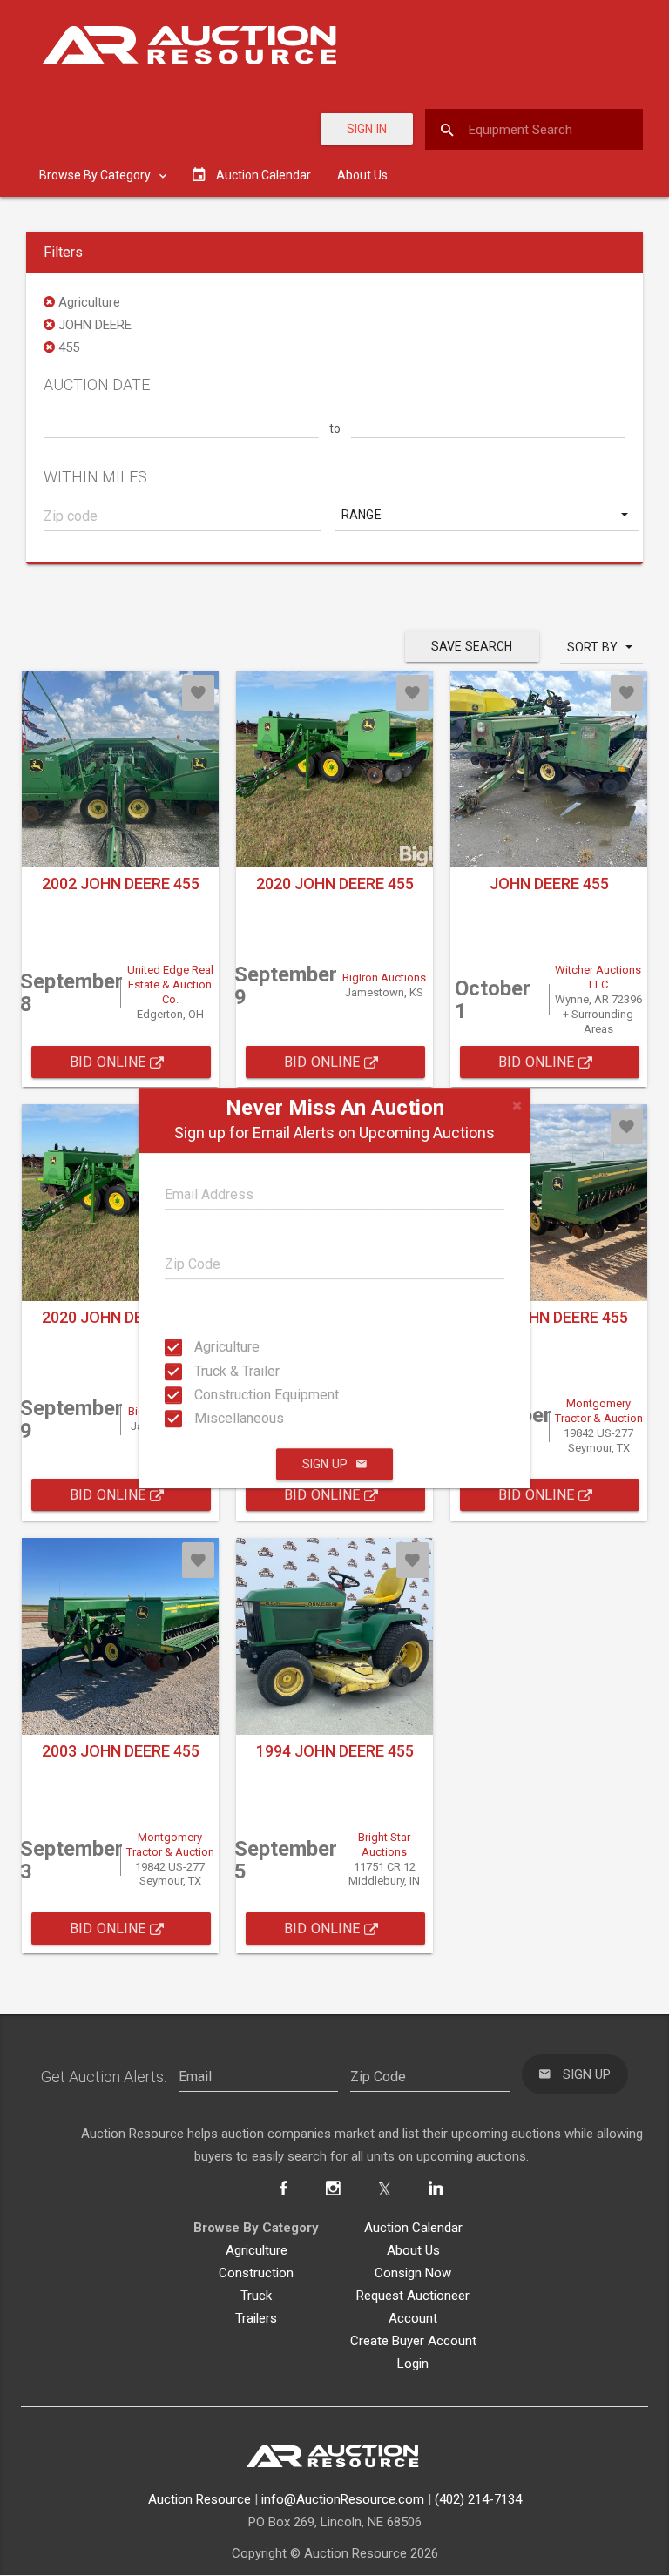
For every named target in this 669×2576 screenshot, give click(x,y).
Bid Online (110, 1062)
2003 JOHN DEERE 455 (121, 1751)
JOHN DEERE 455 (549, 883)
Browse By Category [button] (96, 175)
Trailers (256, 2318)
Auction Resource (199, 2499)
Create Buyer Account (413, 2341)
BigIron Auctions (384, 978)
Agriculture (210, 1347)
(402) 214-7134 (478, 2499)
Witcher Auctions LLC (598, 977)
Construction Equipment (210, 1395)
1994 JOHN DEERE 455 (335, 1751)
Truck (256, 2296)
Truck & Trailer (210, 1370)
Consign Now (413, 2273)
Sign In (367, 129)
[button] (487, 515)
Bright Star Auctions (384, 1844)
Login (413, 2364)
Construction (256, 2273)
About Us (362, 175)
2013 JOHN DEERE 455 (549, 1317)
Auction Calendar (413, 2228)
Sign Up (325, 1464)
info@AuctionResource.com (343, 2499)
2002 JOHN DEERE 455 (121, 883)
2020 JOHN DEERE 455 (335, 883)
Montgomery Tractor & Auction (599, 1411)
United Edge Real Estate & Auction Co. (170, 985)
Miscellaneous (210, 1418)
